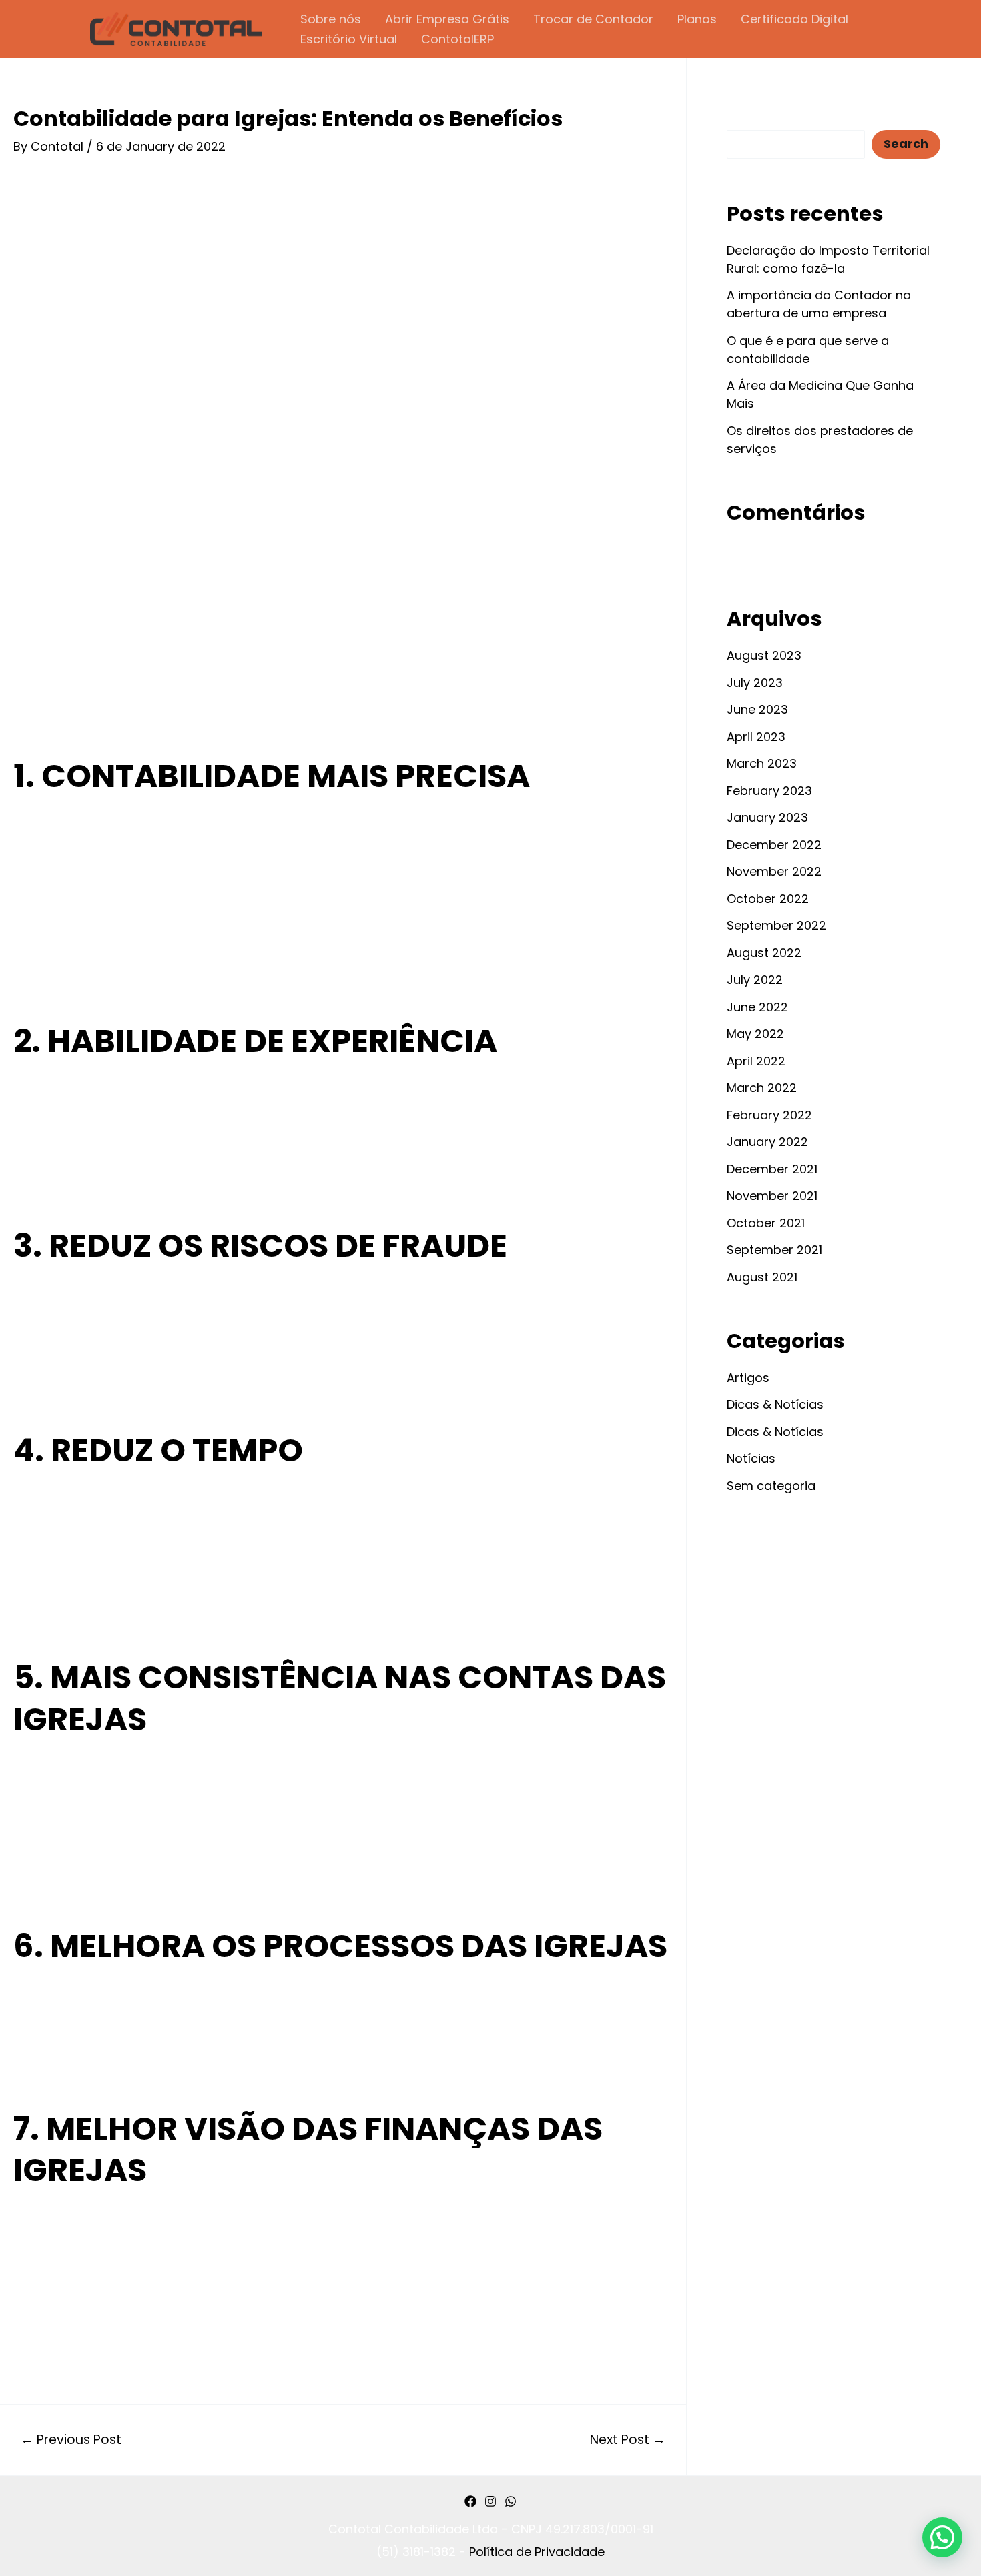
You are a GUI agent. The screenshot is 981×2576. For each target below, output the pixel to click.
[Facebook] (470, 2501)
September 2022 (776, 925)
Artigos (748, 1378)
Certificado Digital (794, 19)
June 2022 (757, 1007)
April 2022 (756, 1061)
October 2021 (766, 1223)
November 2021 (772, 1196)
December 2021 (772, 1169)
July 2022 (755, 980)
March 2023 (762, 763)
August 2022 (764, 953)
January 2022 (767, 1142)
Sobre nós (331, 19)
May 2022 (755, 1034)
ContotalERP (457, 39)
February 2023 (769, 791)
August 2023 (764, 655)
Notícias (751, 1458)
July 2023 (755, 683)
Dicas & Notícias (775, 1404)
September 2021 (774, 1250)
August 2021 (762, 1277)
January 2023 (767, 817)
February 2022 (769, 1115)
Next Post (628, 2440)
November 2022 (774, 871)
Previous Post (71, 2440)
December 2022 (774, 845)
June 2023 (757, 709)
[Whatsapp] (511, 2501)
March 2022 (762, 1088)
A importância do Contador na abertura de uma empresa (819, 304)
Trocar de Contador (593, 19)
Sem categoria (771, 1486)
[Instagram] (490, 2501)
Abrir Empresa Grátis (447, 19)
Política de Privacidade (537, 2552)
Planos (697, 19)
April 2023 (756, 737)
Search (748, 118)
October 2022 (768, 899)
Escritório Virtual (349, 39)
